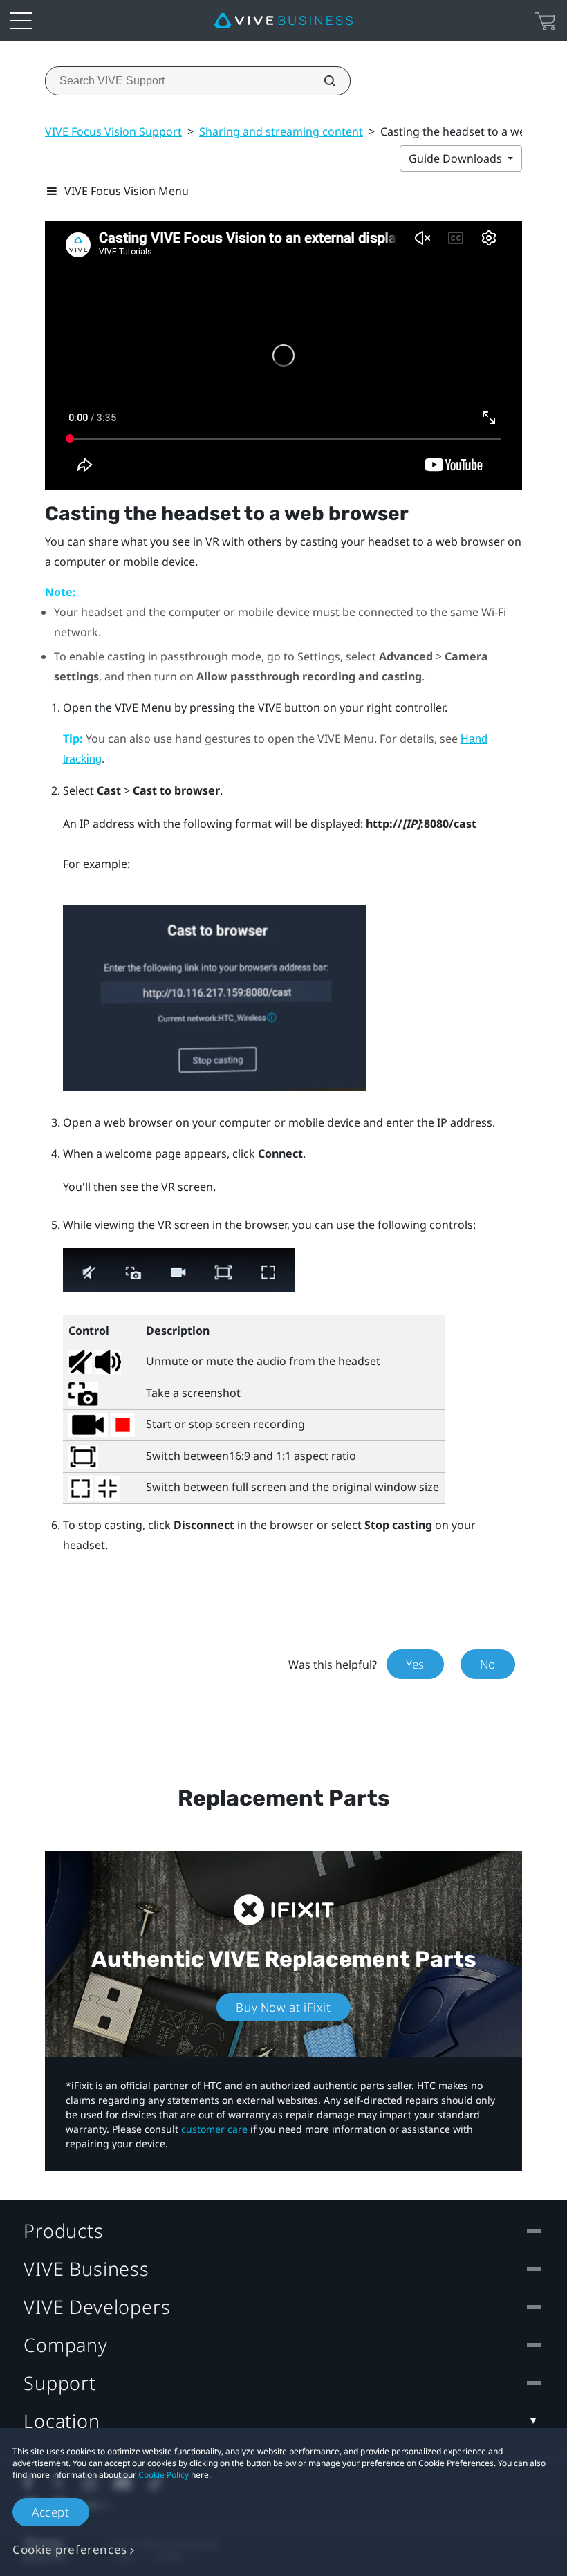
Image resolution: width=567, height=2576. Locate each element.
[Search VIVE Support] (322, 81)
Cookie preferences (70, 2549)
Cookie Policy (164, 2475)
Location (62, 2421)
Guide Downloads (457, 158)
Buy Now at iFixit (283, 2007)
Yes (415, 1664)
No (488, 1664)
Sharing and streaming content (281, 131)
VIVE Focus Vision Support (113, 131)
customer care (214, 2129)
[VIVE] (283, 21)
